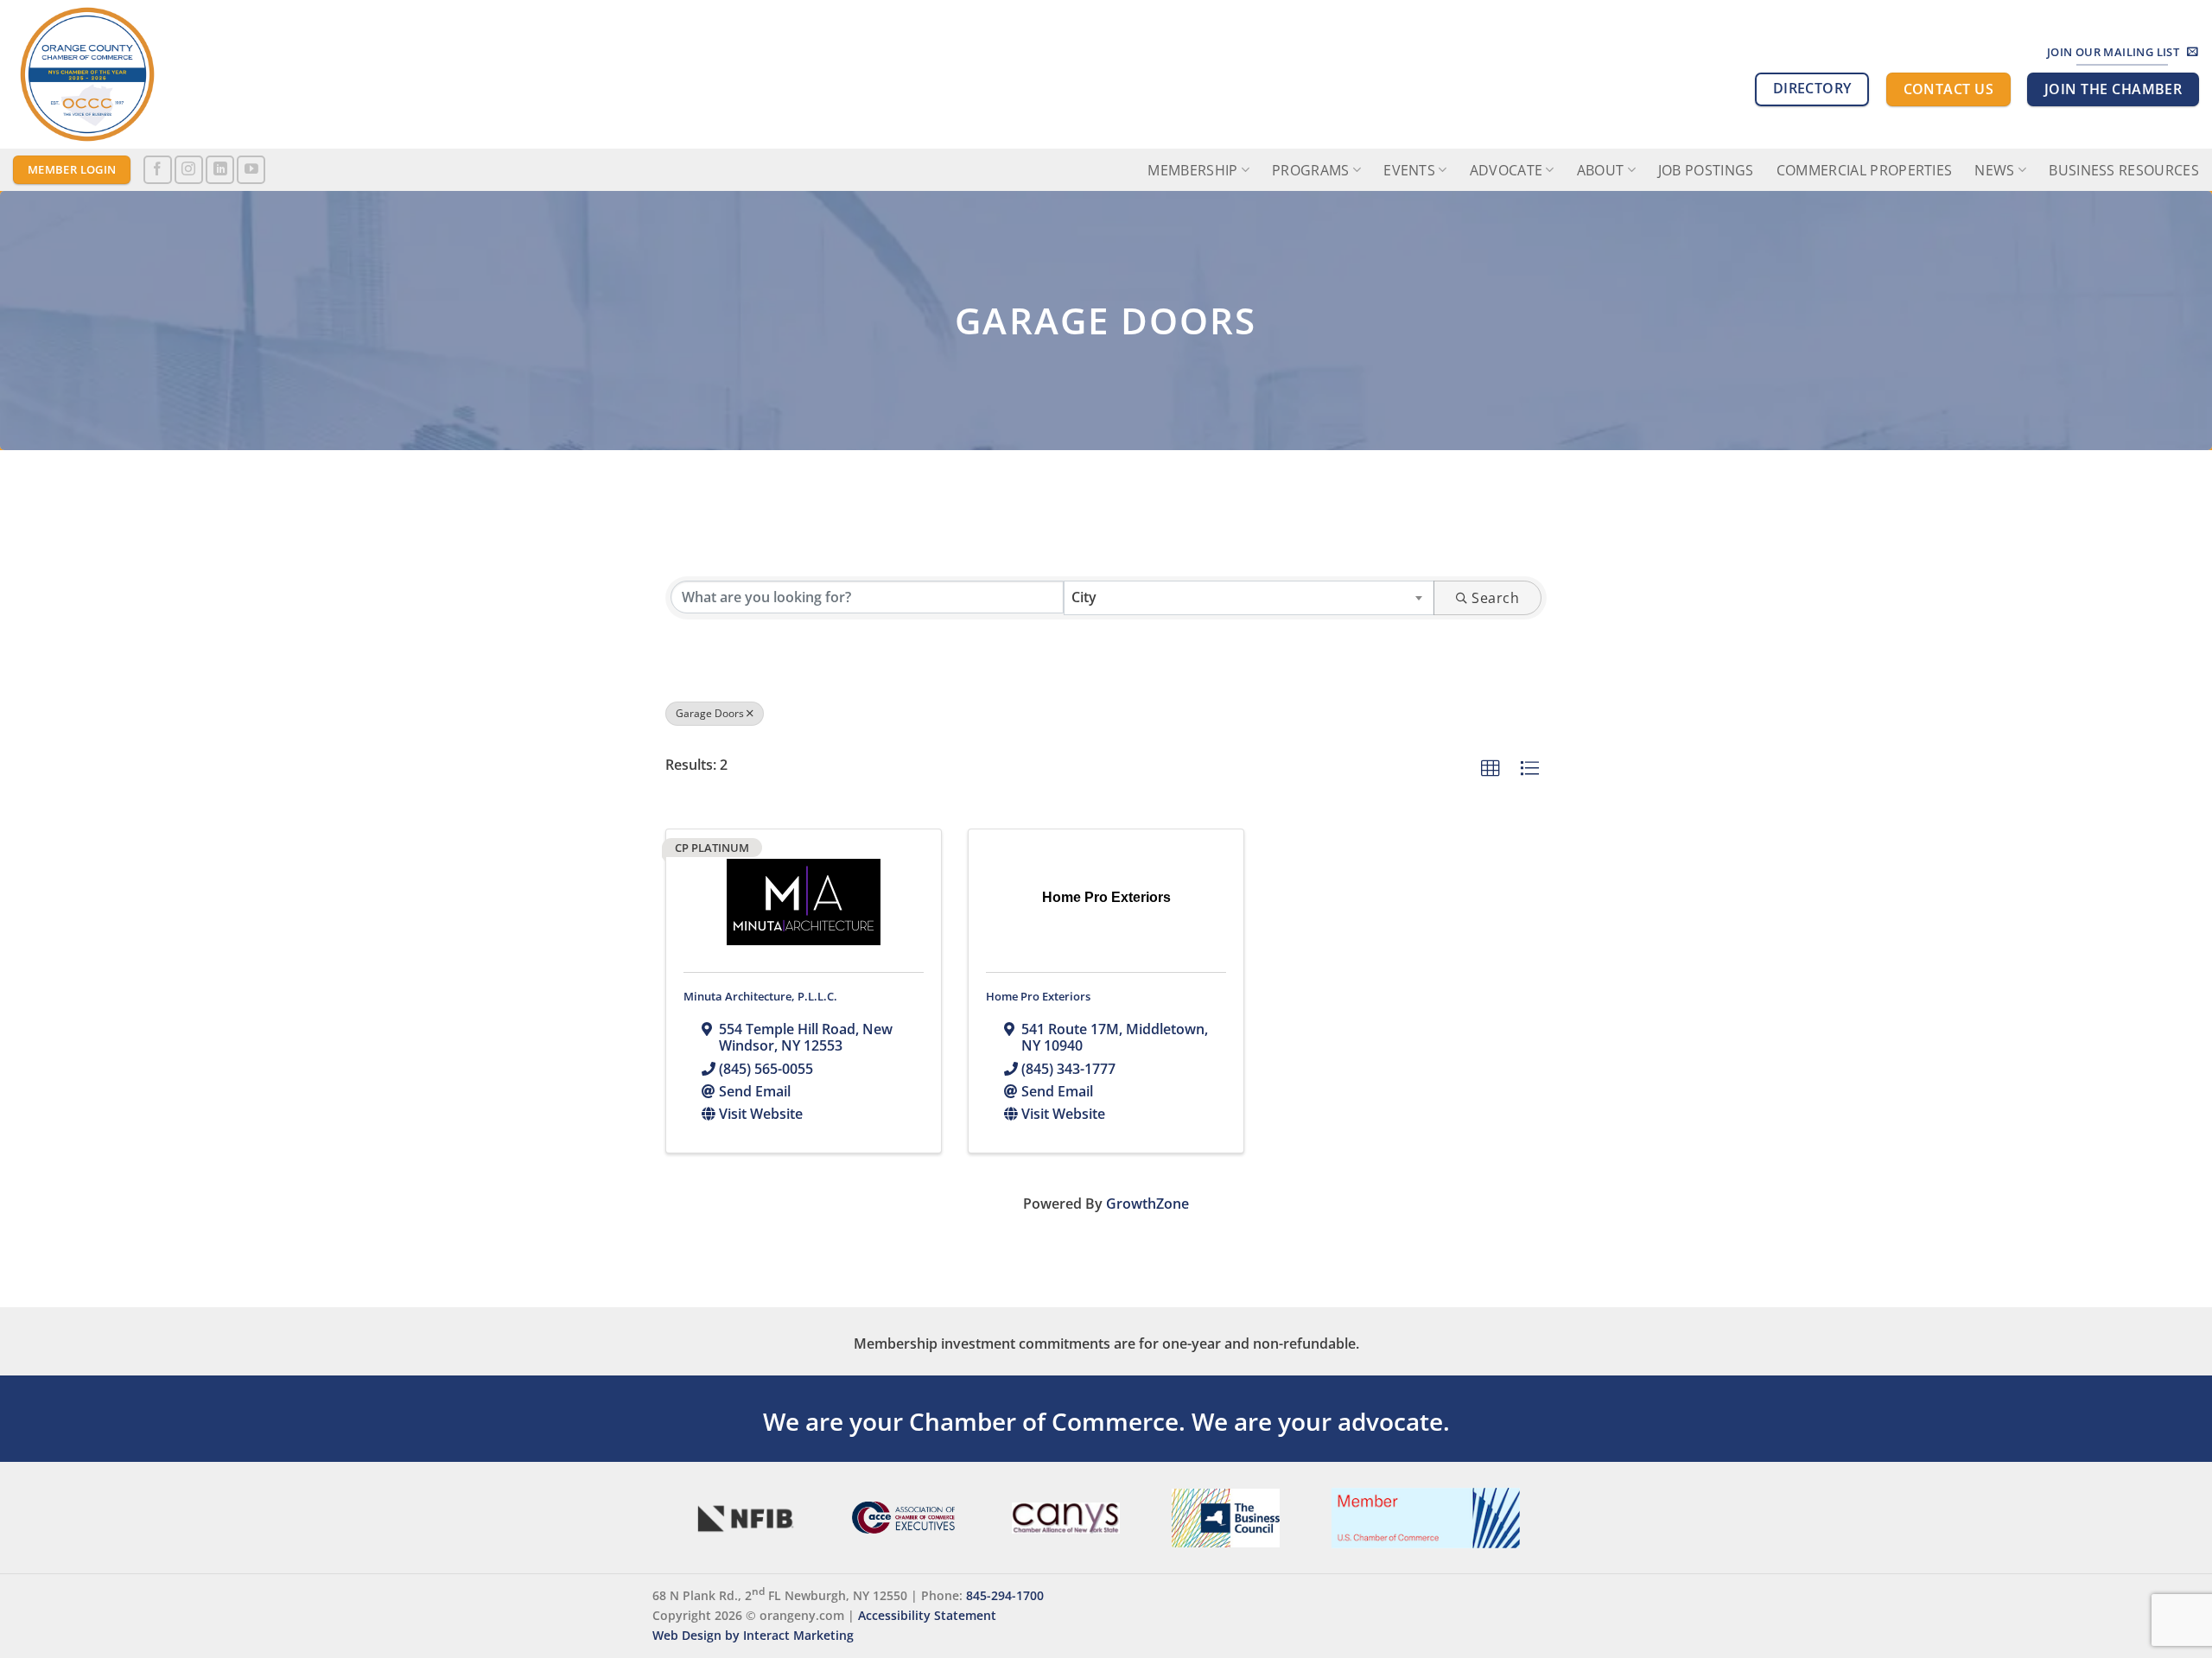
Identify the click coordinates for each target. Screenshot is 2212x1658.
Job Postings (1706, 170)
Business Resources (2124, 170)
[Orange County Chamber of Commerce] (168, 74)
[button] (1491, 769)
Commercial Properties (1865, 170)
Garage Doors (710, 713)
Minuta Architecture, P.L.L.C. (760, 996)
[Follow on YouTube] (251, 170)
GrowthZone (1147, 1204)
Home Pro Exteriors (1038, 996)
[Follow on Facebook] (158, 170)
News (1994, 170)
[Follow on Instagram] (189, 170)
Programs (1311, 170)
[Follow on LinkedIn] (220, 170)
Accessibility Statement (927, 1615)
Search (1495, 598)
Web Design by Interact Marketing (753, 1635)
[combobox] (1249, 598)
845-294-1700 (1005, 1595)
